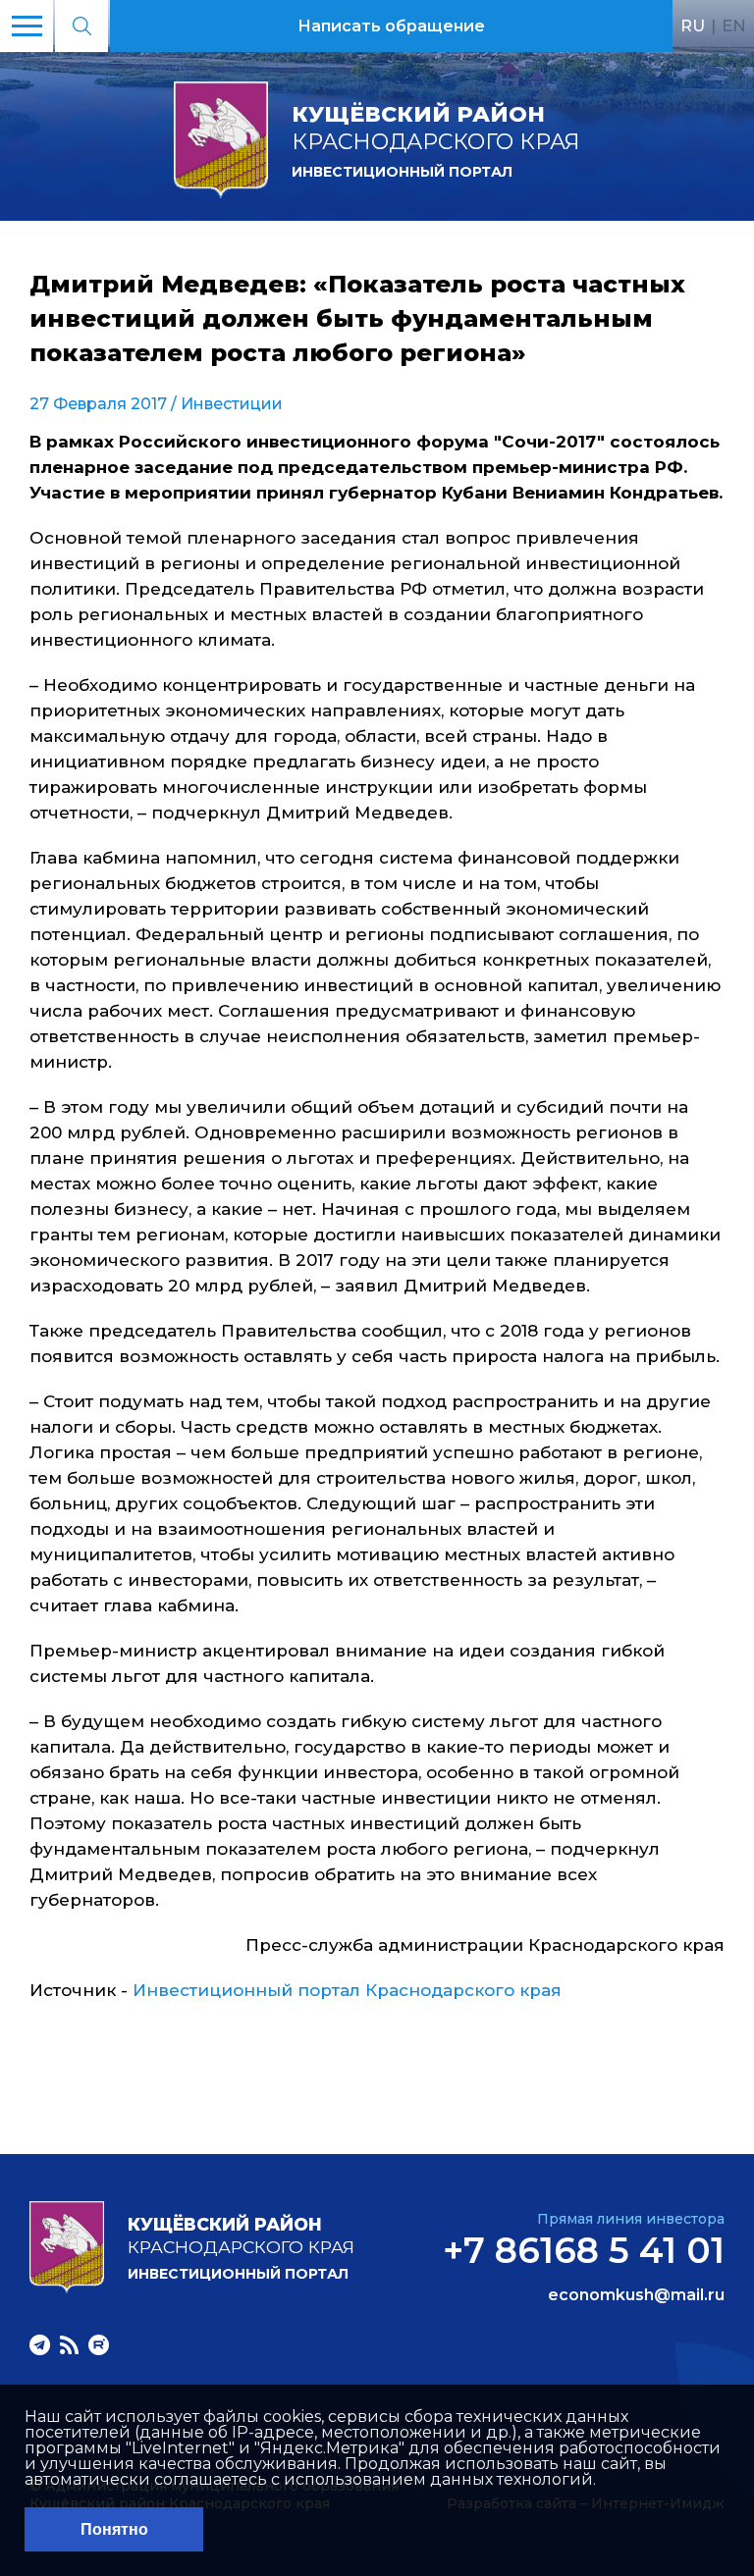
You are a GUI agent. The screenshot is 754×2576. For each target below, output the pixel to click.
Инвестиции (232, 404)
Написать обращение (391, 26)
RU (693, 26)
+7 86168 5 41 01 (584, 2250)
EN (734, 26)
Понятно (114, 2529)
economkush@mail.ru (636, 2295)
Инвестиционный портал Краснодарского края (347, 1990)
